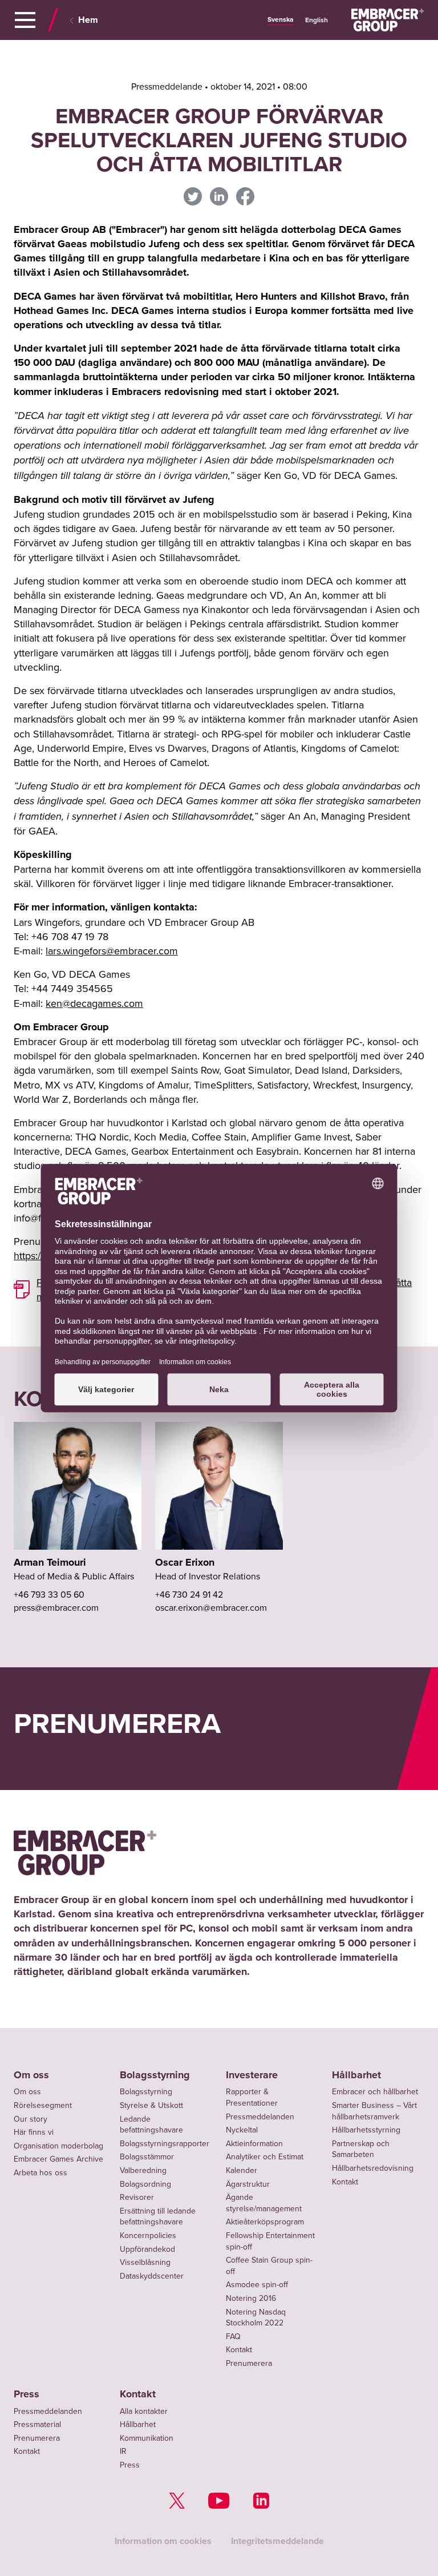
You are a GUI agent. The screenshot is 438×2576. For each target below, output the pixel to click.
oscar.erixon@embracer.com (211, 1607)
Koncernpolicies (148, 2235)
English (317, 20)
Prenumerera (249, 2363)
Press (27, 2394)
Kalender (242, 2170)
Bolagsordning (145, 2184)
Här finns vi (34, 2132)
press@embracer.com (56, 1607)
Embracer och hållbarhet (375, 2091)
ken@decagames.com (94, 1003)
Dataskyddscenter (152, 2276)
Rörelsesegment (43, 2105)
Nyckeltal (242, 2130)
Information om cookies (163, 2541)
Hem (88, 20)
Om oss (31, 2075)
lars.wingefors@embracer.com (112, 951)
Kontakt (239, 2349)
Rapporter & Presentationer (252, 2097)
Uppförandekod (147, 2249)
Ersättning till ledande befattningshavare (158, 2216)
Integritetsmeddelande (277, 2541)
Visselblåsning (145, 2262)
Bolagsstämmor (147, 2156)
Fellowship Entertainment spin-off (270, 2241)
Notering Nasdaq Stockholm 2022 (256, 2317)
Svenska (281, 19)
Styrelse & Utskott (151, 2105)
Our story (31, 2119)
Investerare (252, 2075)
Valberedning (143, 2170)
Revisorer (137, 2197)
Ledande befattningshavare (151, 2125)
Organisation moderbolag (58, 2146)
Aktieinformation (254, 2143)
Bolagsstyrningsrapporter (165, 2143)
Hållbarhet (356, 2075)
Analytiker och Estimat (265, 2156)
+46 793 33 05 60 (49, 1594)
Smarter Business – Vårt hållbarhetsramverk (374, 2111)
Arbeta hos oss (40, 2172)
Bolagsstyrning (155, 2075)
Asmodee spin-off (257, 2284)
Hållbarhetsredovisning (373, 2168)
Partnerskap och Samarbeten (361, 2149)
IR (123, 2451)
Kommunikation (147, 2438)
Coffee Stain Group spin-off (269, 2265)
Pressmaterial (37, 2424)
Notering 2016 (251, 2298)
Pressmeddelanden (260, 2117)
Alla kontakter (144, 2411)
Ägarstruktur (248, 2184)
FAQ (233, 2336)
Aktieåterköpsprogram (265, 2222)
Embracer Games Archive (58, 2159)
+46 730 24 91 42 (189, 1594)
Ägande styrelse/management (264, 2203)
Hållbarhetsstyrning (366, 2130)
